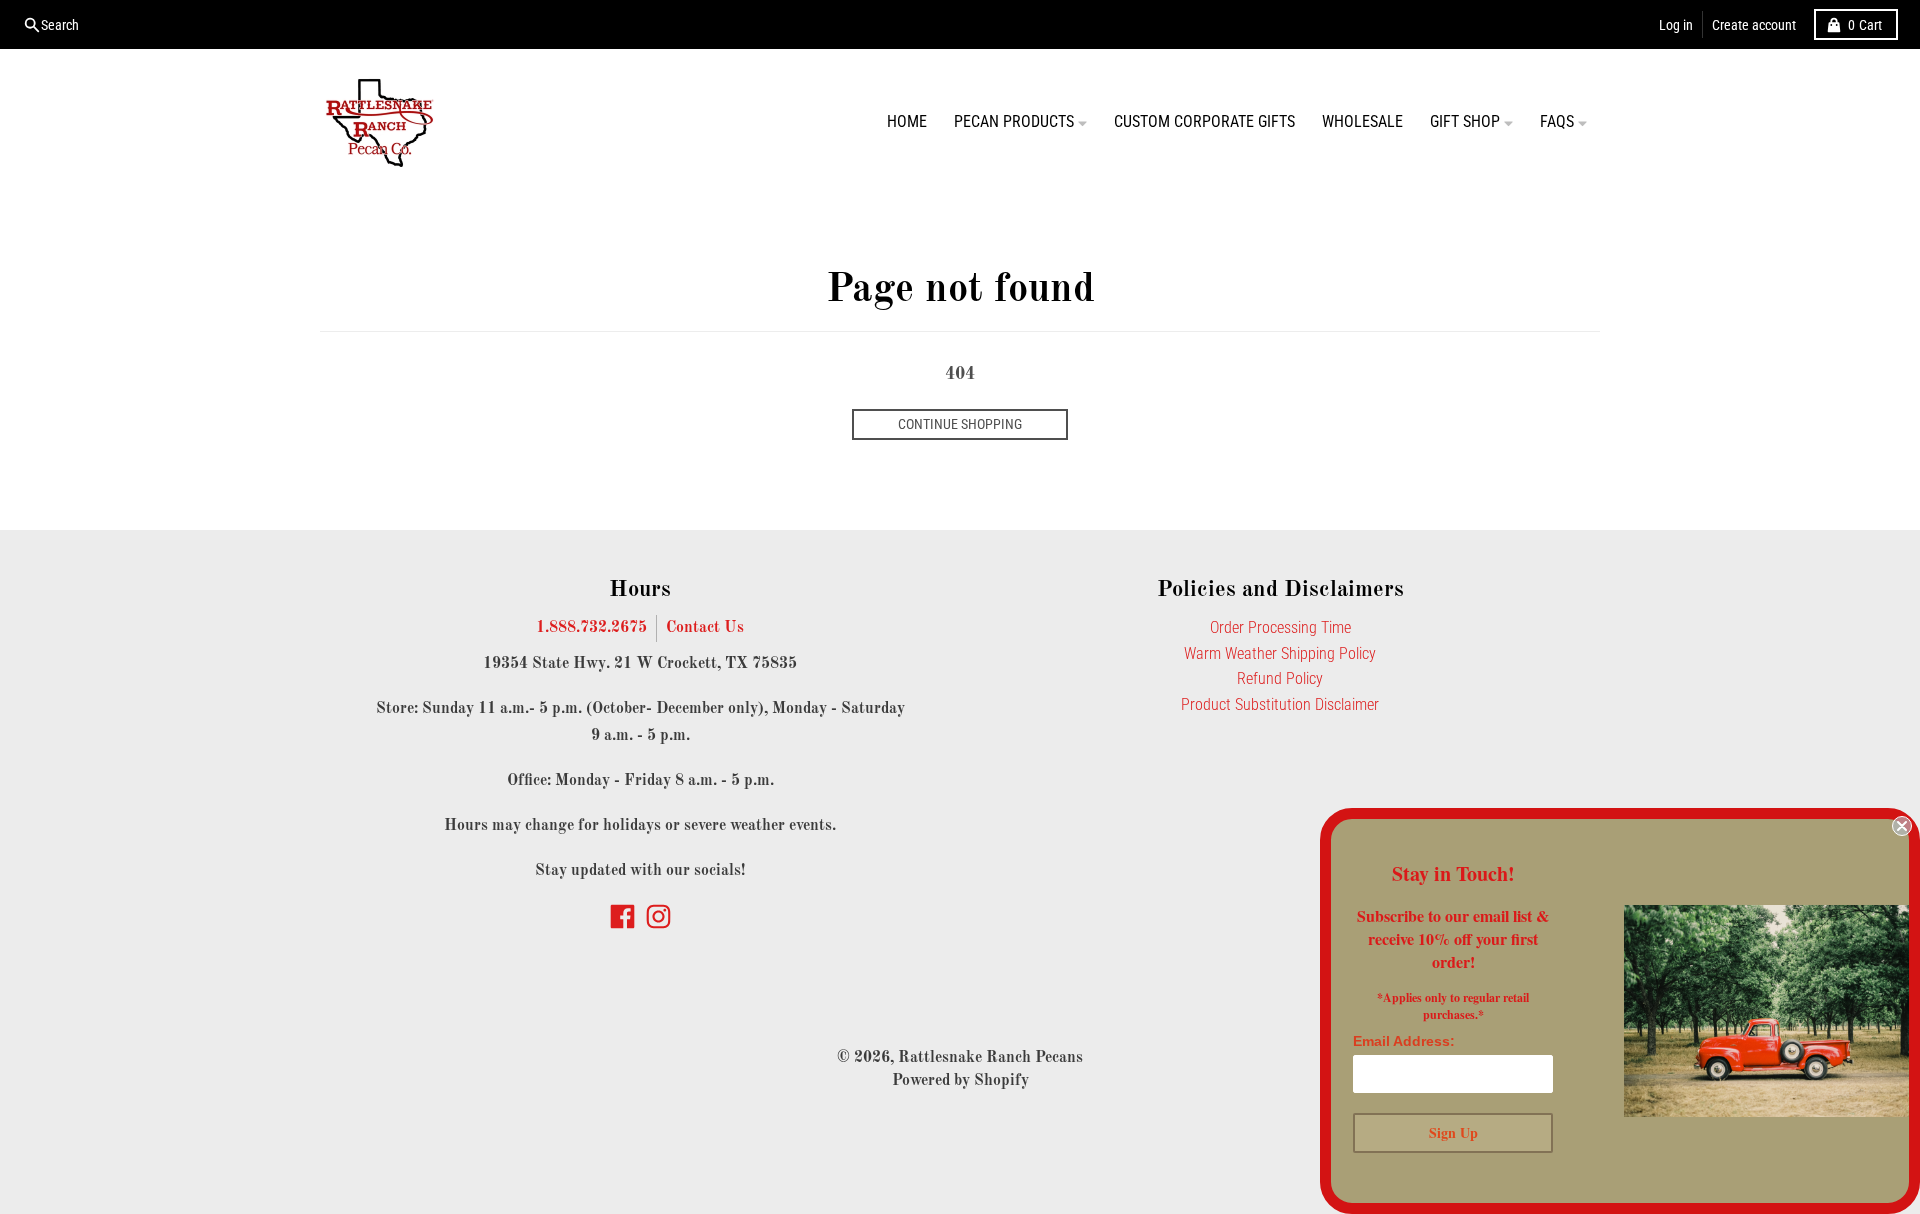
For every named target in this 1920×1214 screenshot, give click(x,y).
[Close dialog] (1902, 826)
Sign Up (1453, 1132)
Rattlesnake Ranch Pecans (990, 1058)
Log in (1676, 25)
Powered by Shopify (960, 1081)
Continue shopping (960, 424)
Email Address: (1404, 1041)
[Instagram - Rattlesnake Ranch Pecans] (658, 916)
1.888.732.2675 (591, 628)
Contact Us (705, 628)
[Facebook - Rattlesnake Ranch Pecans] (622, 916)
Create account (1754, 25)
